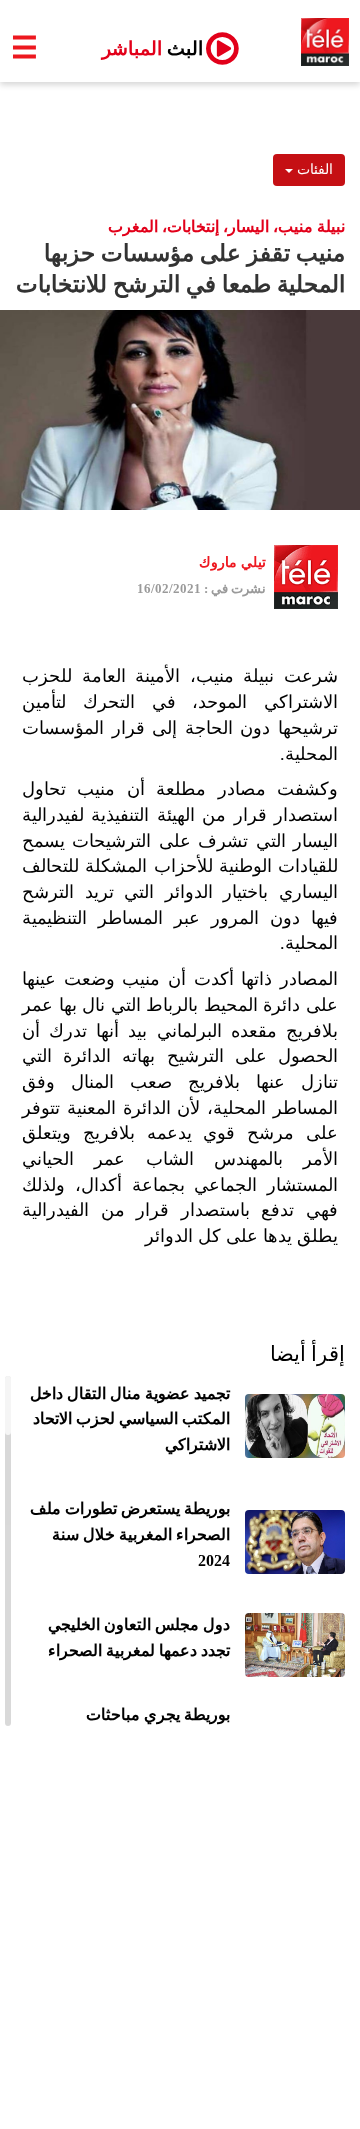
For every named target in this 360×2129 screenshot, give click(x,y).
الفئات (313, 169)
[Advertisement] (180, 1939)
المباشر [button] (144, 48)
